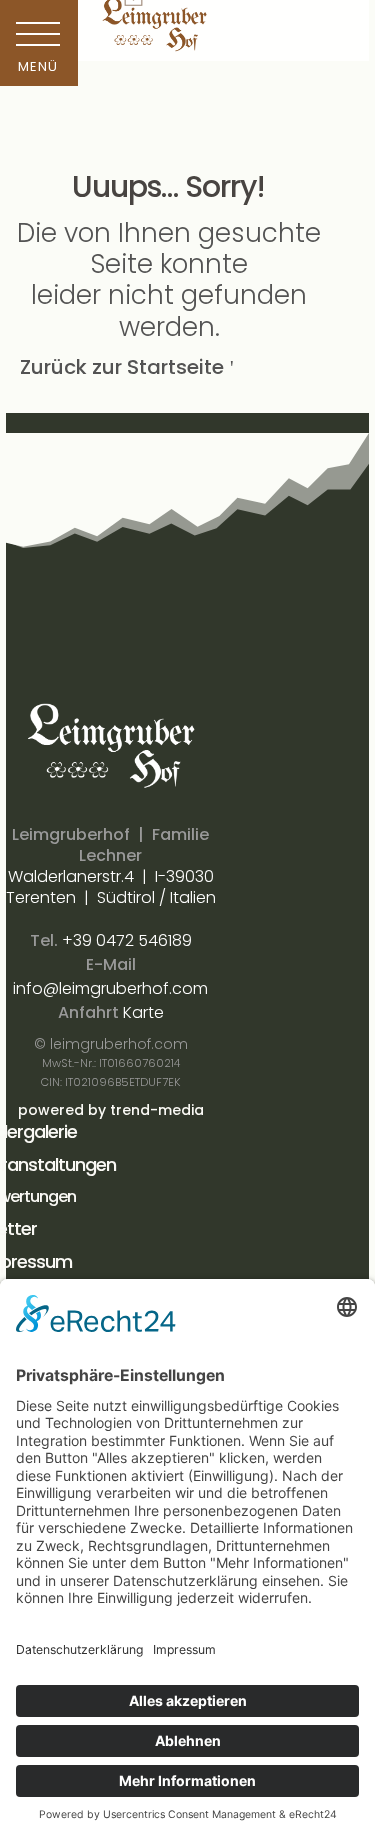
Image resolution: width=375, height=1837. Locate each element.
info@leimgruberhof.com (110, 988)
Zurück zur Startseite (122, 367)
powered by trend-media (111, 1110)
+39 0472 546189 (127, 940)
